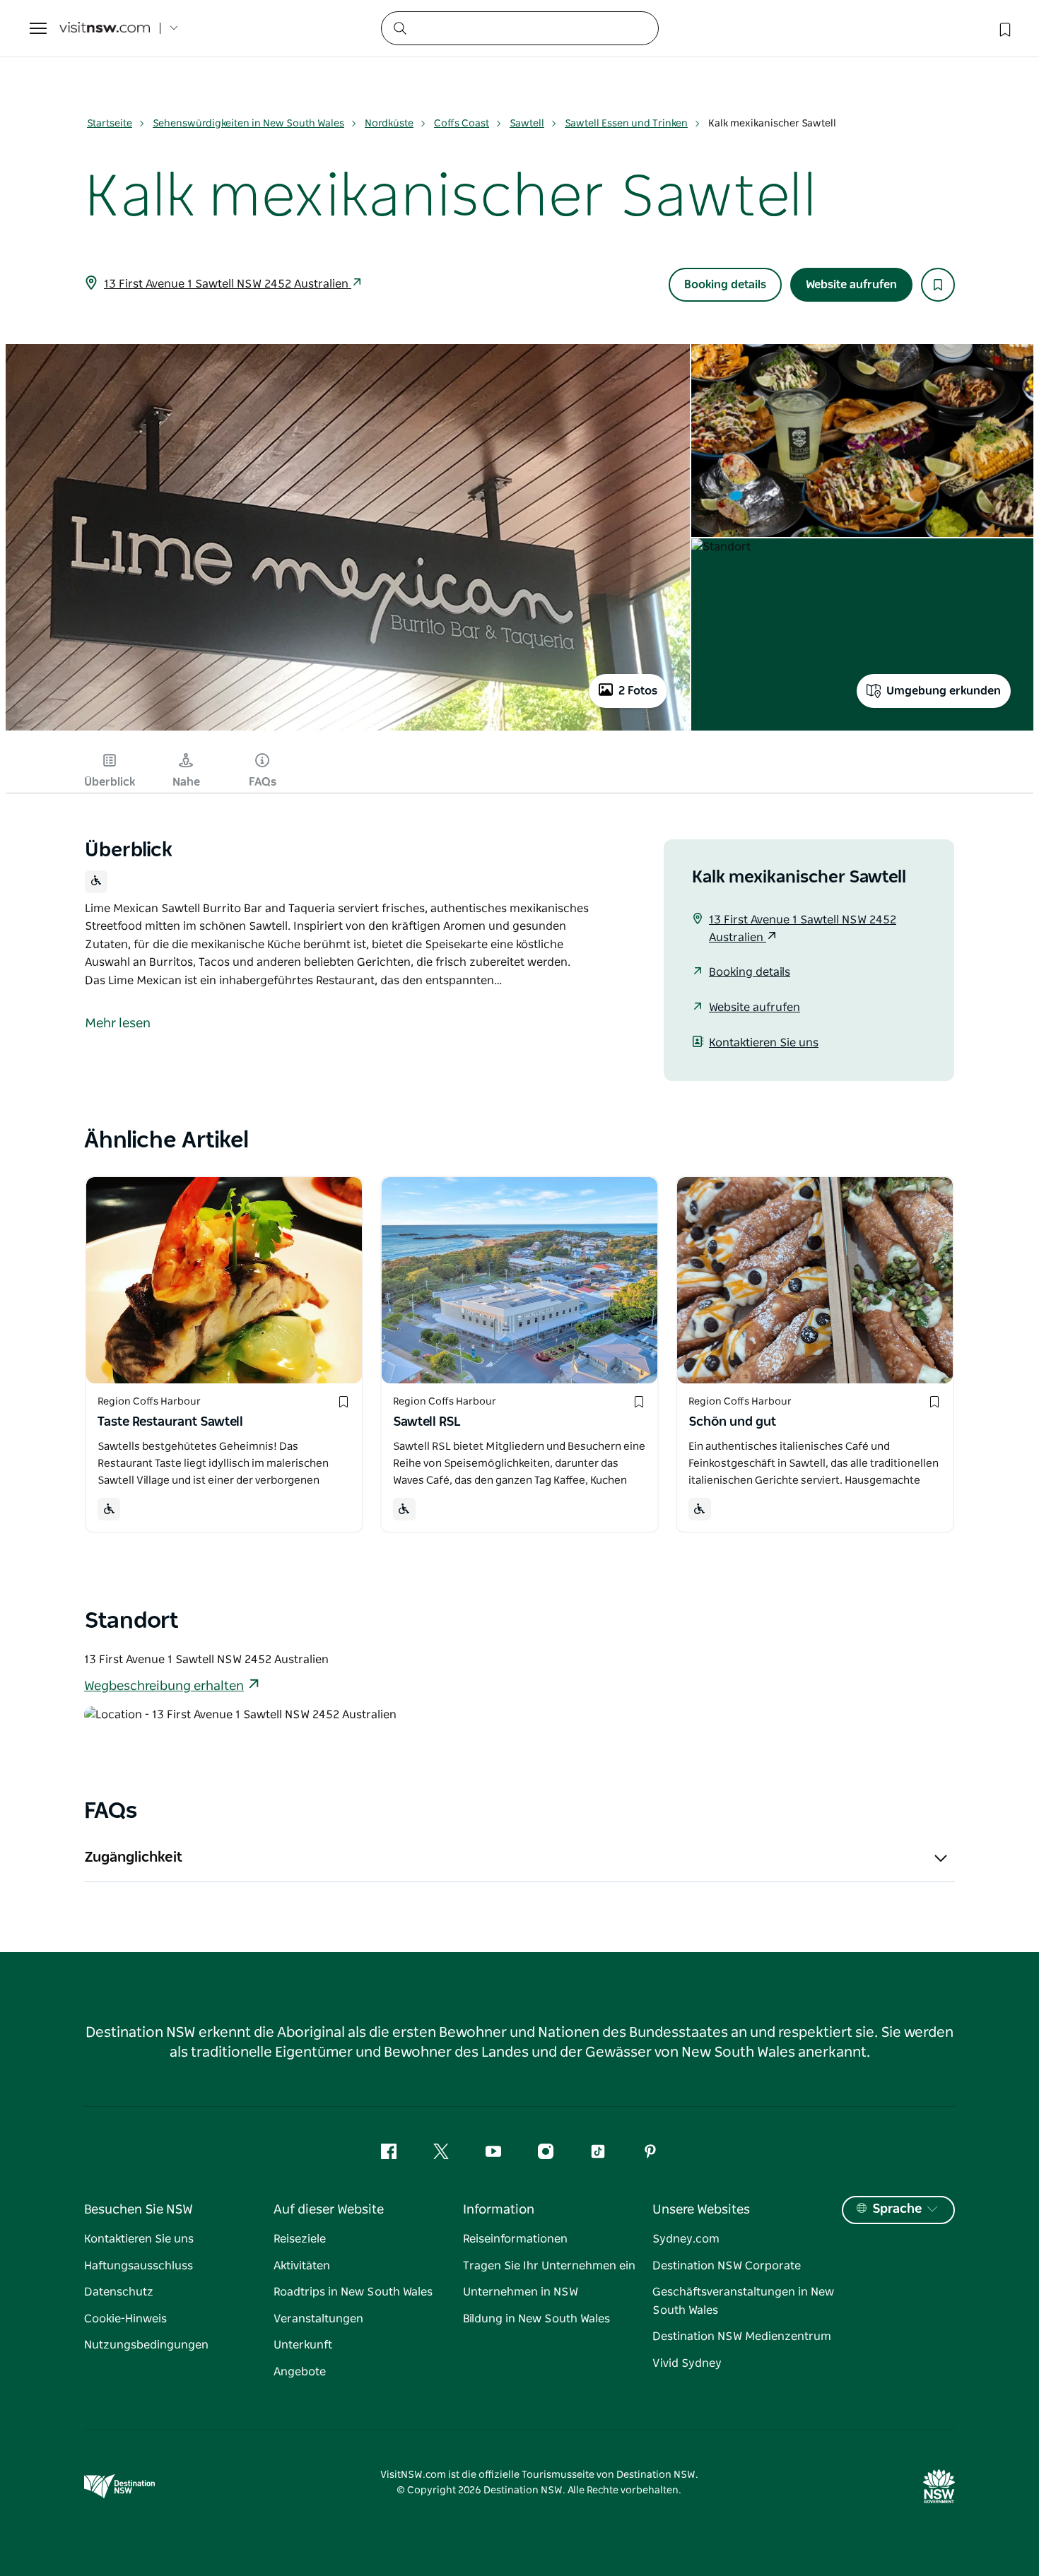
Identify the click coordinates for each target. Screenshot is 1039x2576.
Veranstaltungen (318, 2319)
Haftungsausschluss (139, 2266)
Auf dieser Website (329, 2210)
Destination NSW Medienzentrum (742, 2336)
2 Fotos (638, 691)
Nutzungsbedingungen (146, 2345)
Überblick (110, 782)
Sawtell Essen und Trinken (626, 124)
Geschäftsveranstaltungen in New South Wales (743, 2301)
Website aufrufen (851, 285)
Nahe (186, 782)
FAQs (263, 782)
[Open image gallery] (348, 730)
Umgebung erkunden (944, 691)
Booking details (725, 285)
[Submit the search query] (399, 28)
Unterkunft (303, 2345)
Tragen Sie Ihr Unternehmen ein (549, 2266)
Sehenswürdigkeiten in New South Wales (248, 124)
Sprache (897, 2209)
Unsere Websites (701, 2210)
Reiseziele (300, 2239)
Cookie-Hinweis (125, 2319)
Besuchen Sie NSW (139, 2210)
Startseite (110, 124)
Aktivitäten (302, 2266)
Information (499, 2210)
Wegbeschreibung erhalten (164, 1686)
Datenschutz (119, 2292)
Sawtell (527, 124)
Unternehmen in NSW (521, 2292)
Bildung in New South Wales (536, 2319)
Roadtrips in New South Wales (353, 2292)
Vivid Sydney (687, 2363)
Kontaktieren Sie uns (764, 1043)
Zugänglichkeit (133, 1857)
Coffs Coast (462, 124)
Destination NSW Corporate (727, 2266)
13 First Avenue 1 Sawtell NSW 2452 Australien (228, 284)
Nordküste (389, 124)
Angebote (300, 2372)
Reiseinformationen (515, 2239)
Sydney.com (686, 2239)
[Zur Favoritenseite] (1004, 28)
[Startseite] (105, 29)
